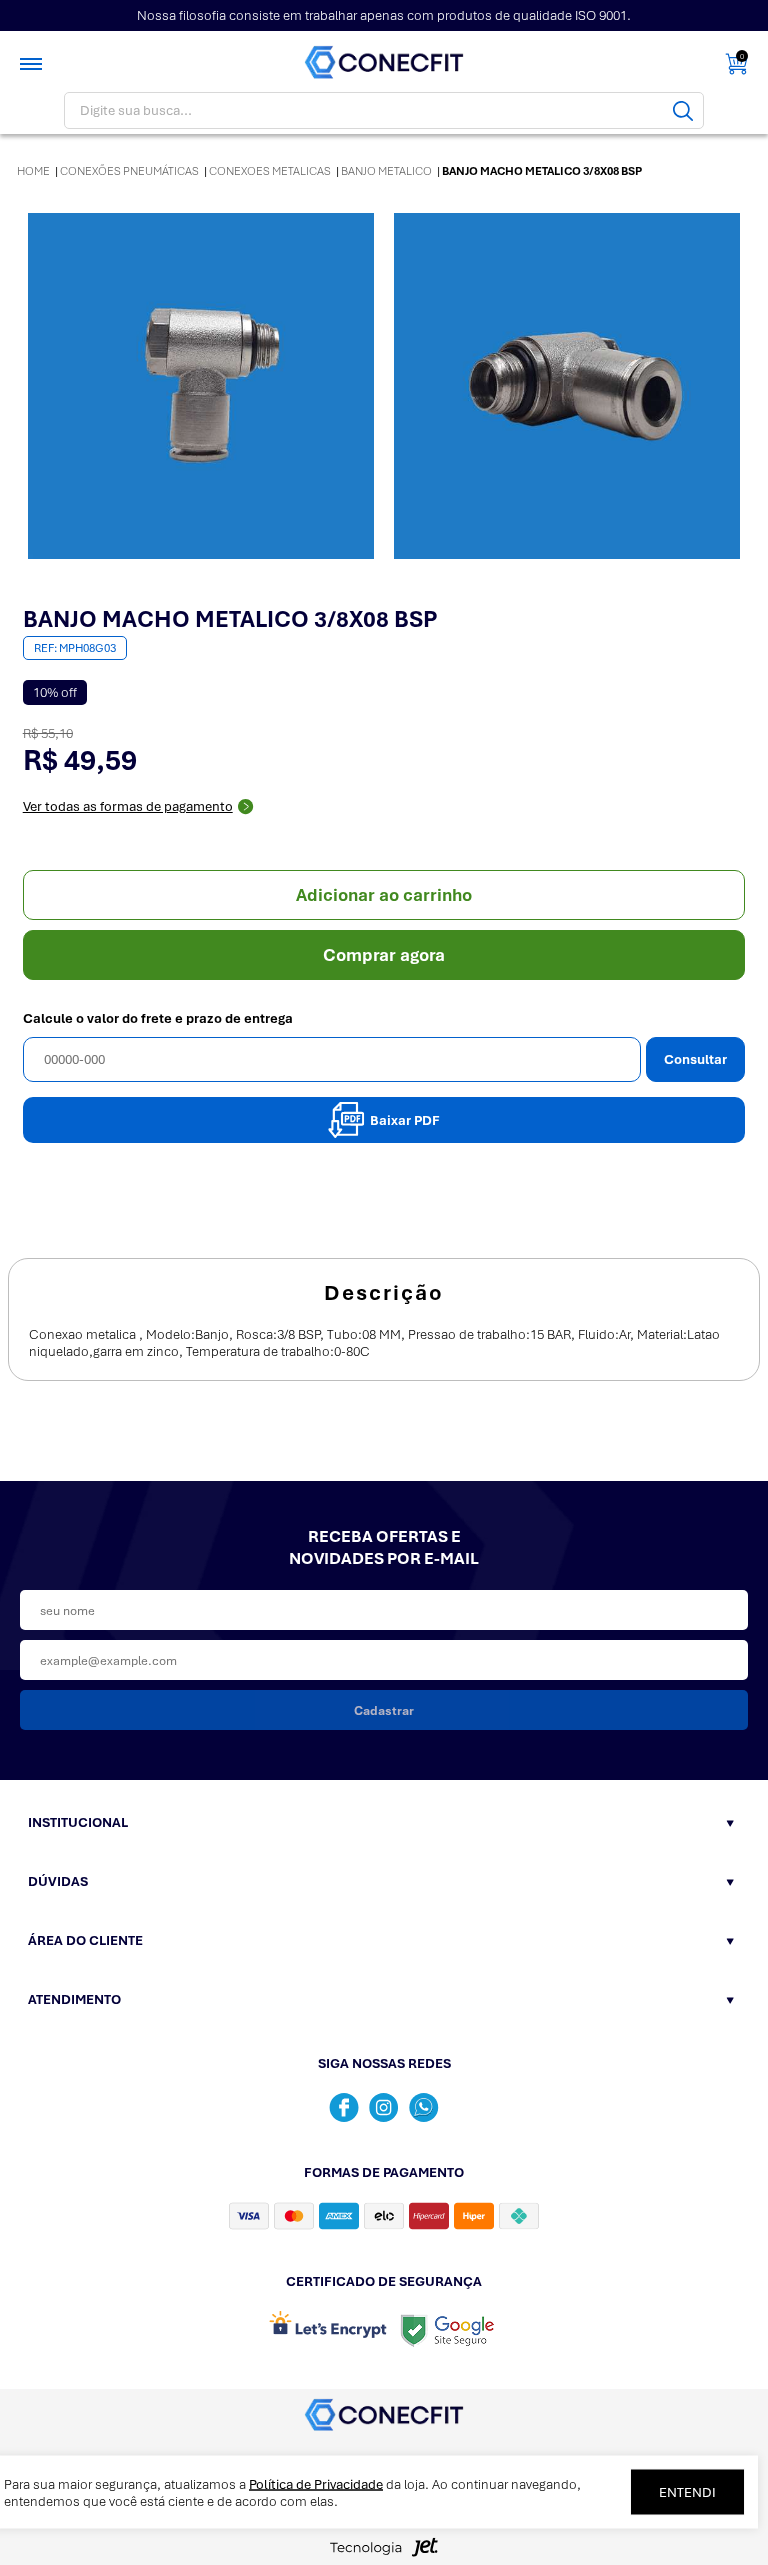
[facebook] (344, 2107)
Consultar (695, 1059)
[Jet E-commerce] (384, 2553)
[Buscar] (683, 110)
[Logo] (384, 63)
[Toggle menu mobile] (33, 64)
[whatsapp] (424, 2107)
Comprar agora (384, 955)
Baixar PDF (405, 1120)
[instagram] (384, 2107)
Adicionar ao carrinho (384, 895)
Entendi (687, 2492)
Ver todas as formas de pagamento (128, 806)
